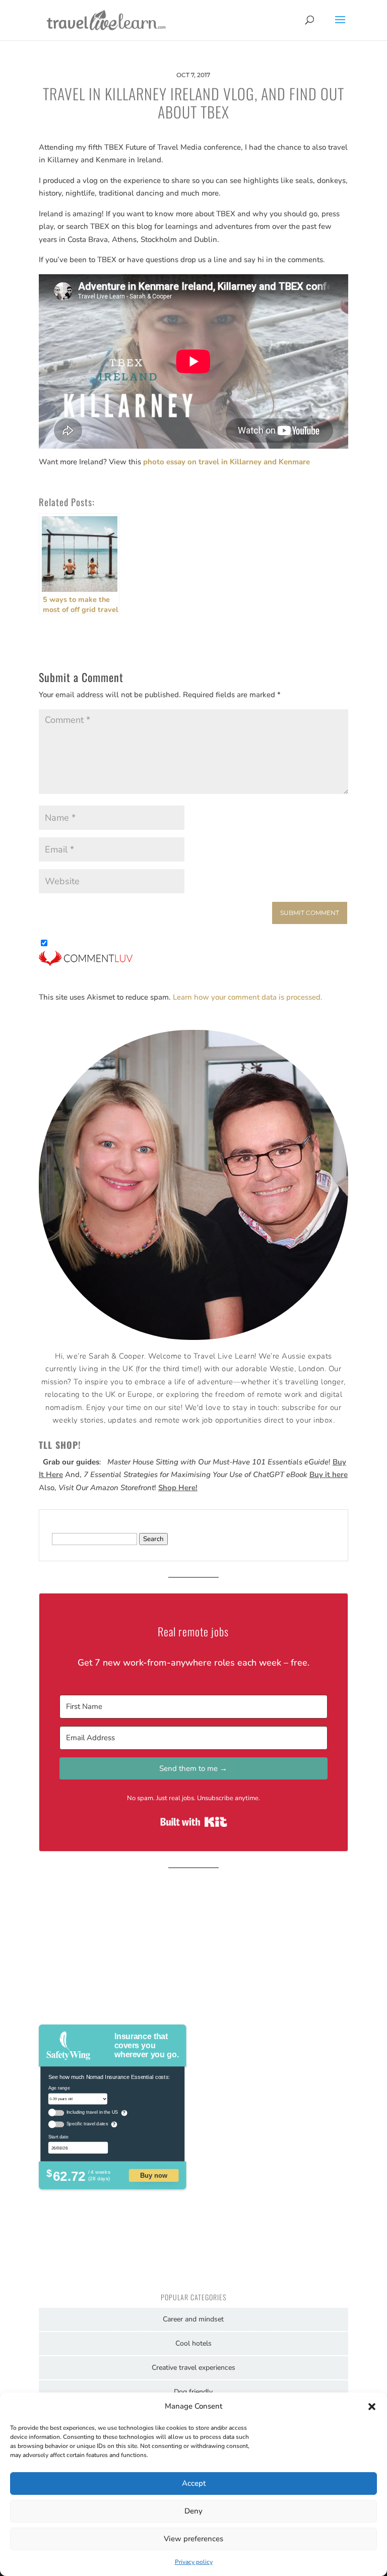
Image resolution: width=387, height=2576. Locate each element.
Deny (193, 2511)
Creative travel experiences (193, 2368)
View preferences (193, 2539)
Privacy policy (194, 2562)
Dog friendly (193, 2392)
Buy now (154, 2175)
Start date (58, 2137)
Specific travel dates (87, 2124)
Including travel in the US (92, 2112)
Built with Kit (194, 1822)
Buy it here (329, 1475)
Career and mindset (193, 2319)
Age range (59, 2088)
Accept (194, 2483)
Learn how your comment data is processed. (248, 997)
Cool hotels (193, 2343)
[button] (372, 2407)
